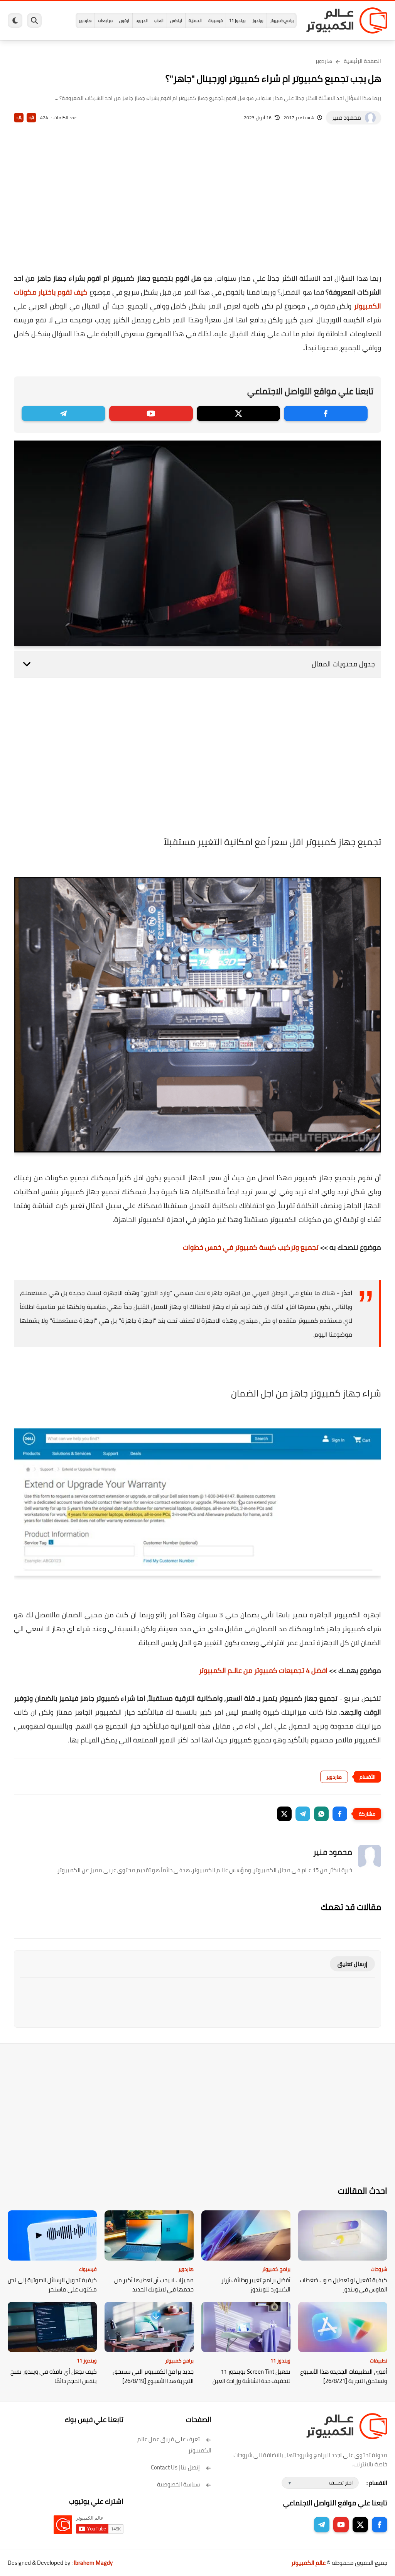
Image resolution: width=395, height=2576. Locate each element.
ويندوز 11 (237, 20)
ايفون (124, 20)
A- (19, 118)
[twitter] (239, 414)
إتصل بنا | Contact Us (175, 2467)
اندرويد (142, 20)
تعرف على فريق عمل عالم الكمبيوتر (174, 2445)
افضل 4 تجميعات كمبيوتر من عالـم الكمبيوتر (263, 1670)
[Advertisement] (197, 210)
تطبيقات (379, 2361)
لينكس (176, 20)
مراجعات (105, 20)
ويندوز (258, 20)
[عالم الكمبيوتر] (347, 20)
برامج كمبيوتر (282, 20)
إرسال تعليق (352, 1964)
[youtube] (151, 414)
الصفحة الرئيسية (362, 61)
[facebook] (326, 414)
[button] (340, 1814)
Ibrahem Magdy (93, 2563)
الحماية (195, 20)
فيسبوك (215, 20)
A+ (31, 118)
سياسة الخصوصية (178, 2484)
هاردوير (85, 20)
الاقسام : (377, 2483)
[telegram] (63, 414)
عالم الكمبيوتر (308, 2563)
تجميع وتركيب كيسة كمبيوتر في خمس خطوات (251, 1247)
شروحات (379, 2269)
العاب (159, 20)
